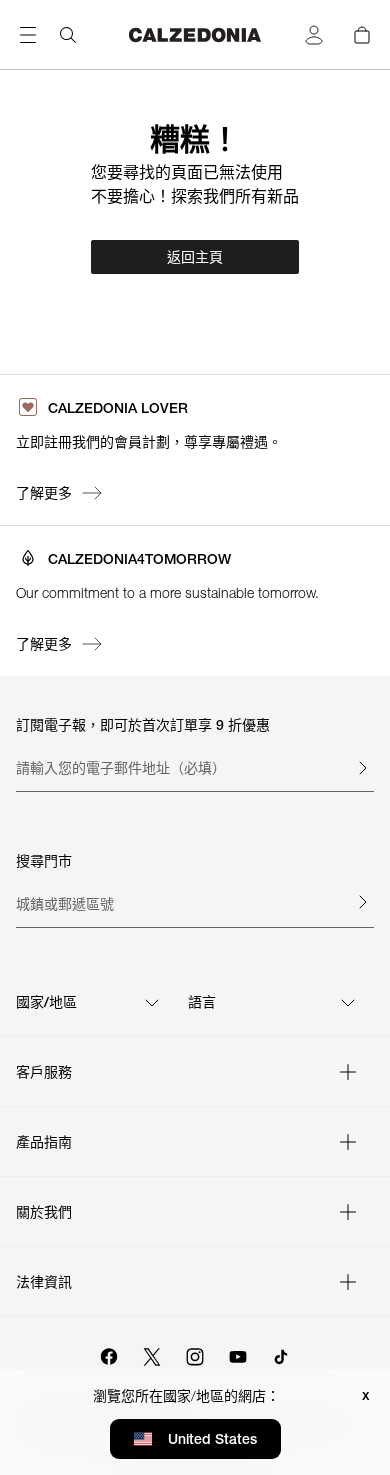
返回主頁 (195, 257)
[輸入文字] (362, 768)
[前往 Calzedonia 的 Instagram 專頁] (195, 1354)
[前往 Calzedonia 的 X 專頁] (152, 1354)
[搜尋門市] (362, 902)
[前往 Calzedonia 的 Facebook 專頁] (109, 1354)
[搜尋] (68, 35)
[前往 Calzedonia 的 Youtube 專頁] (238, 1354)
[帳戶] (314, 35)
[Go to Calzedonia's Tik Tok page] (281, 1354)
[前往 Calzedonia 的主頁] (195, 35)
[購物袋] (362, 35)
